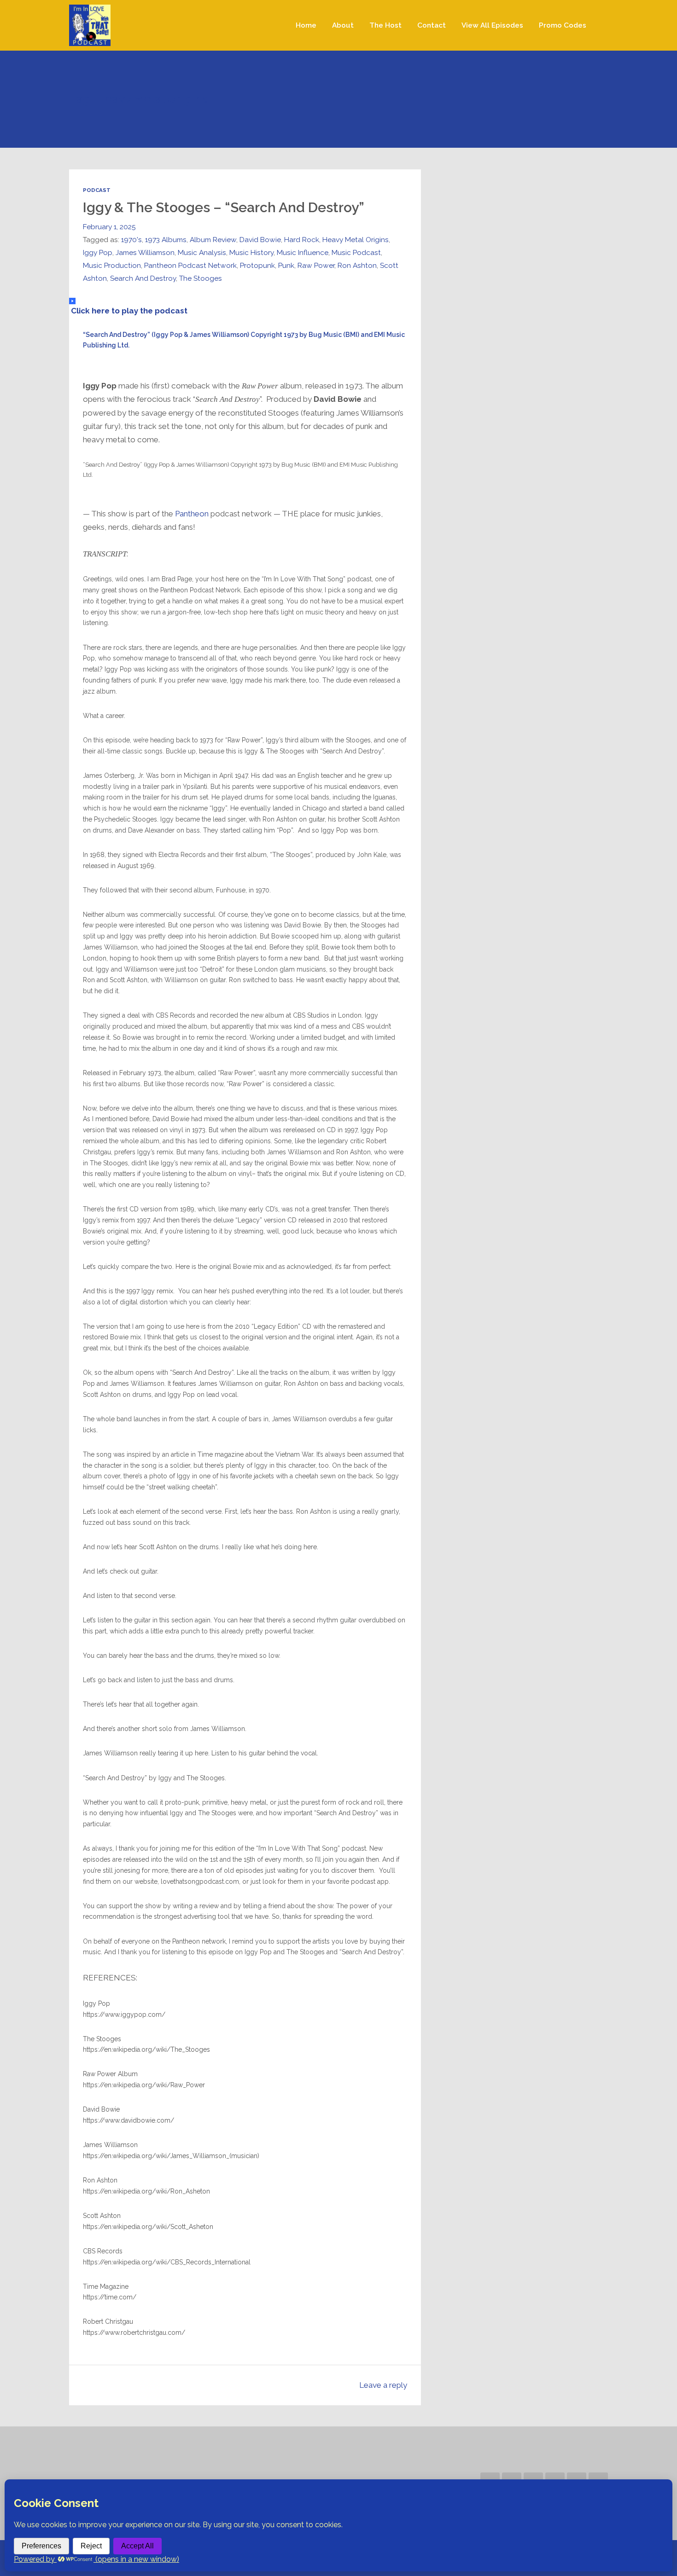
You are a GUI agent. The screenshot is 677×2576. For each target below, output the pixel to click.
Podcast (97, 190)
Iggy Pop (98, 252)
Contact (432, 25)
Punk (286, 265)
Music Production (112, 265)
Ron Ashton (357, 265)
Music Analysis (202, 252)
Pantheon (192, 514)
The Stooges (201, 278)
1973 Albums (166, 240)
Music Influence (303, 252)
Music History (251, 252)
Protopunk (257, 265)
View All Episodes (492, 25)
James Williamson (145, 252)
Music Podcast (356, 252)
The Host (385, 25)
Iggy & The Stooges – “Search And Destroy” (224, 207)
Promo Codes (563, 25)
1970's (131, 240)
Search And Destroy (143, 278)
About (343, 25)
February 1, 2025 (109, 227)
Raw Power (316, 265)
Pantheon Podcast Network (190, 265)
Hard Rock (302, 240)
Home (306, 25)
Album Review (213, 240)
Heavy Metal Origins (356, 240)
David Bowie (260, 240)
